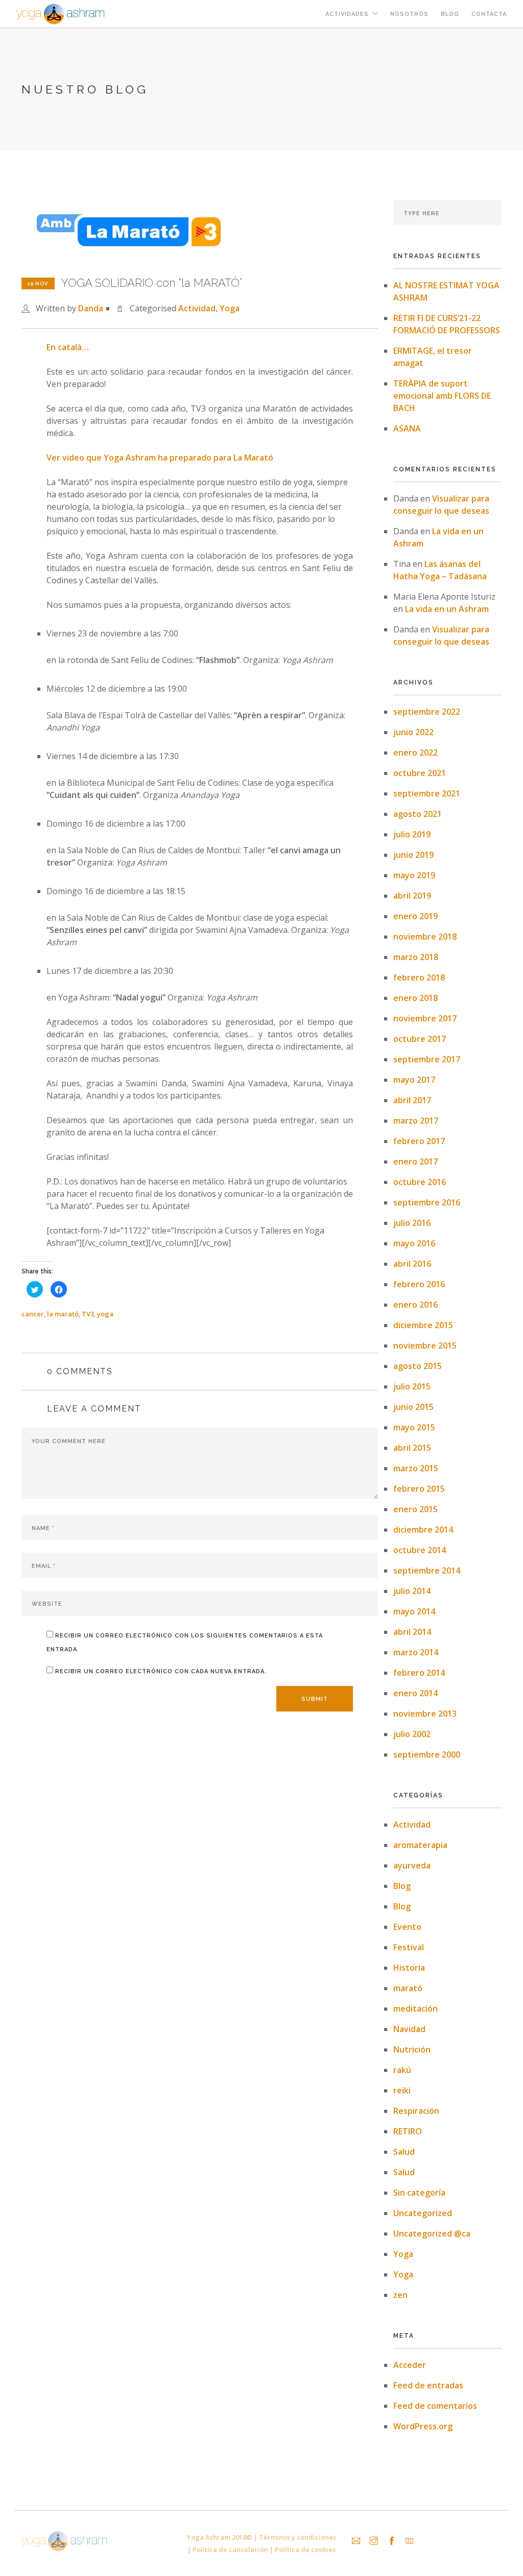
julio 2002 (412, 1734)
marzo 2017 (416, 1121)
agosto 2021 (418, 814)
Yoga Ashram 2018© (220, 2537)
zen (400, 2295)
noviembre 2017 (425, 1018)
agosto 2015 (418, 1366)
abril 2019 (412, 896)
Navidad (409, 2029)
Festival (409, 1947)
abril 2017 (412, 1100)
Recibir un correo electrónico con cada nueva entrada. (161, 1671)
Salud (404, 2152)
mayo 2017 (414, 1080)
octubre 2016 (420, 1182)
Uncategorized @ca (432, 2233)
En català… (68, 347)
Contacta (489, 14)
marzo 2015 (416, 1468)
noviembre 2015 (425, 1346)
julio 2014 (412, 1591)
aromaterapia (420, 1845)
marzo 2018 (416, 957)
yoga (105, 1314)
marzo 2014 (416, 1652)
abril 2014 (412, 1632)
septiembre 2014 (427, 1570)
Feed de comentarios (435, 2406)
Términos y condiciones (298, 2537)
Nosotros (409, 14)
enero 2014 (415, 1693)
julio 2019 (412, 834)
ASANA (407, 428)
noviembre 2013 (425, 1714)
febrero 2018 (419, 977)
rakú (402, 2070)
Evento (407, 1927)
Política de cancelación (231, 2549)
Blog (450, 14)
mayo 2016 (414, 1243)
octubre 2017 (420, 1039)
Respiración (416, 2111)
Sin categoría (419, 2193)
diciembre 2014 (423, 1530)
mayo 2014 (414, 1611)
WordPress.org (423, 2426)
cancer (33, 1314)
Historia (409, 1968)
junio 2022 (413, 732)
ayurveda (412, 1865)
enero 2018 (415, 998)
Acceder (410, 2365)
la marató (63, 1314)
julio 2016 (412, 1223)
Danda (91, 308)
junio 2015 (413, 1407)
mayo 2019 (414, 875)
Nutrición (412, 2049)
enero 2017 (415, 1161)
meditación (415, 2009)
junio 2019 (413, 855)
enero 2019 (415, 916)
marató (408, 1988)
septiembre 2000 (427, 1754)
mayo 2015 (414, 1427)
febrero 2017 (419, 1141)
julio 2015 (412, 1386)
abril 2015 (412, 1448)
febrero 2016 (419, 1284)
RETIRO (408, 2131)
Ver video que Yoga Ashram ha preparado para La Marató (160, 458)
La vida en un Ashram (447, 609)
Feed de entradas (428, 2385)
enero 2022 (415, 753)
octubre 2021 (420, 773)
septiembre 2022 (427, 712)
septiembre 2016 (427, 1202)
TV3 (88, 1314)
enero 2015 (415, 1509)
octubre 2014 (420, 1550)
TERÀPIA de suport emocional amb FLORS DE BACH (442, 396)
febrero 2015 (419, 1489)
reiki (402, 2090)
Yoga (230, 308)
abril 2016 (412, 1264)
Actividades (347, 14)
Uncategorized (423, 2213)
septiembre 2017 (427, 1059)
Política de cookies (305, 2549)
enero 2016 (415, 1305)
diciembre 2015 (423, 1325)
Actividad (197, 308)
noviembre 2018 (425, 937)
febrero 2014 (419, 1673)
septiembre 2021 (427, 793)
